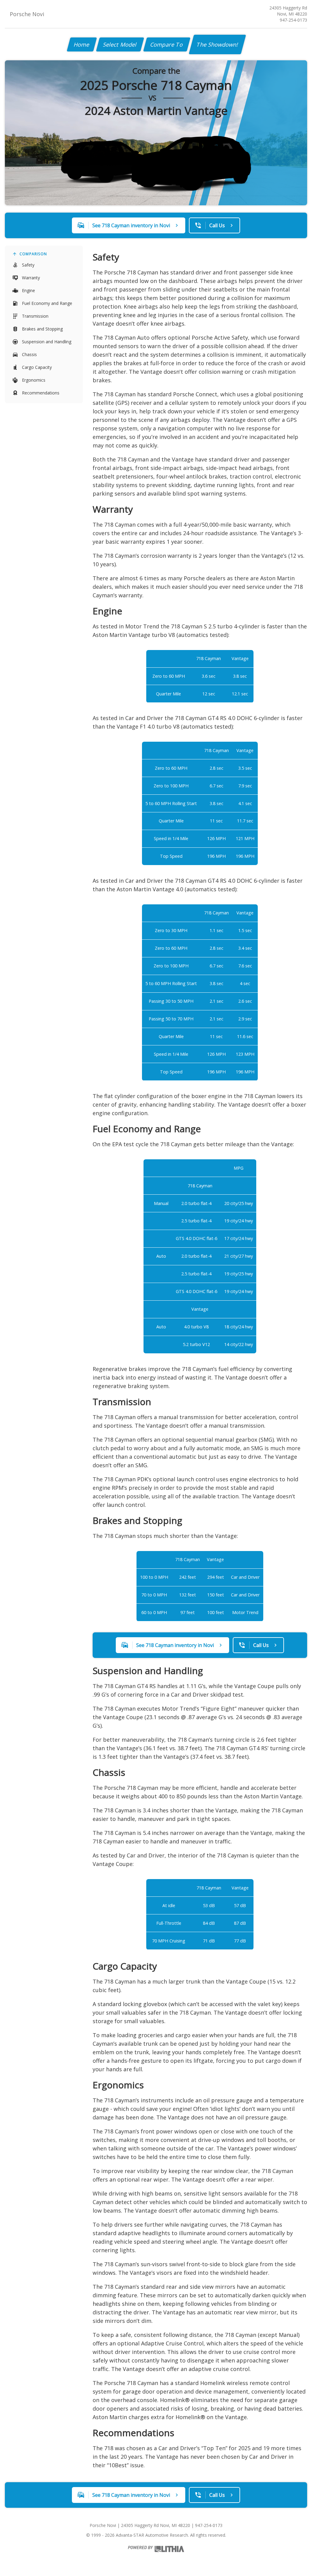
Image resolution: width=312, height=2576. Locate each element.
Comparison (33, 254)
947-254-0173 (293, 20)
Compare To (167, 44)
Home (82, 44)
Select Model (120, 44)
